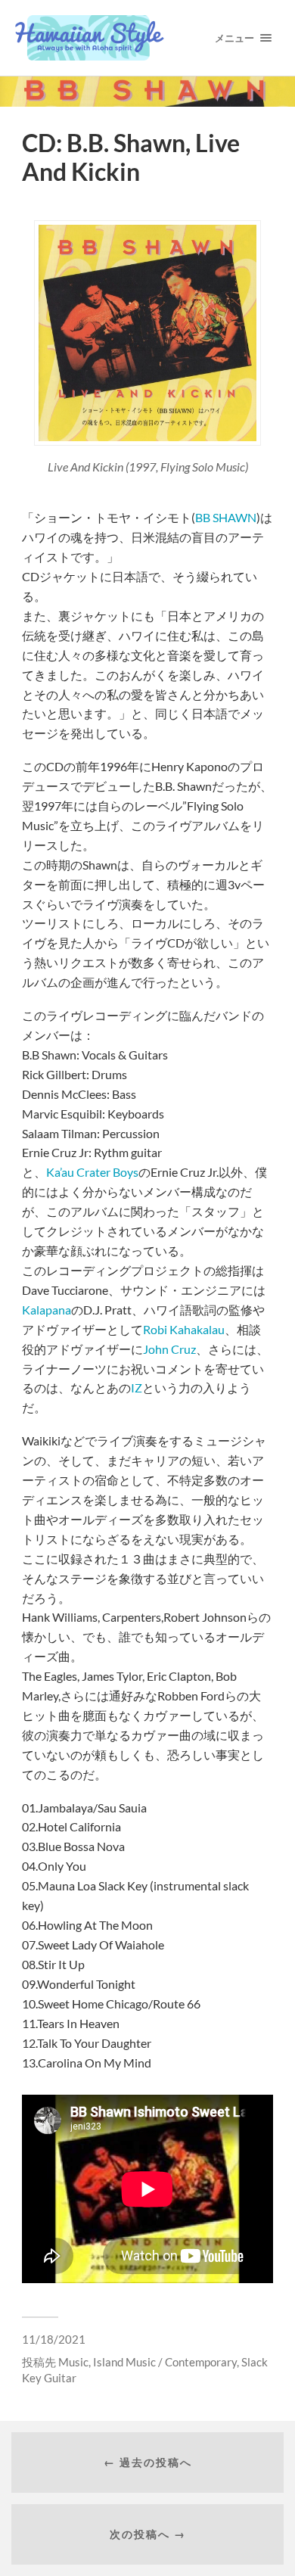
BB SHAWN (226, 517)
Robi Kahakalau (184, 1329)
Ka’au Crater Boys (92, 1172)
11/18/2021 (54, 2339)
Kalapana (47, 1310)
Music (73, 2362)
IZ (137, 1388)
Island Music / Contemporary (165, 2362)
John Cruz (169, 1349)
